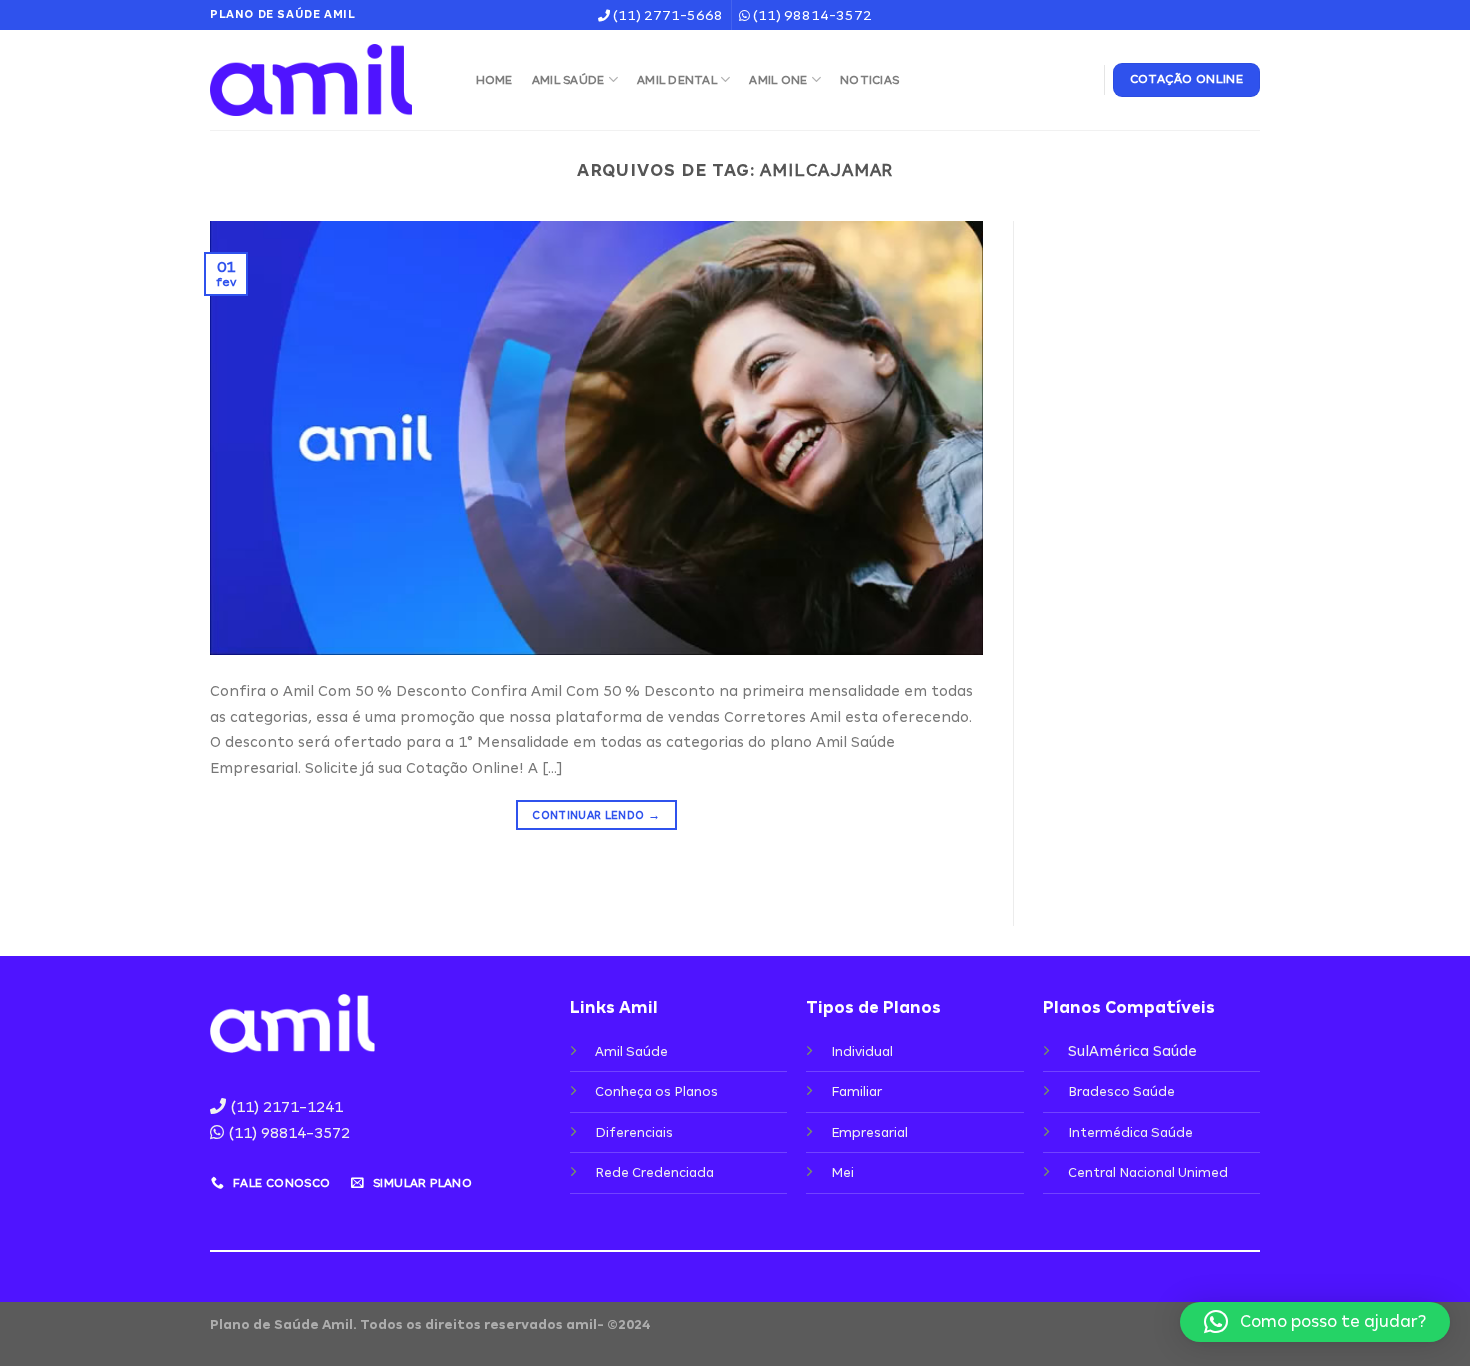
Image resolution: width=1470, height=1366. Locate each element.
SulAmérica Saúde (1132, 1051)
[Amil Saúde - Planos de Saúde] (323, 80)
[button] (1315, 1322)
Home (494, 80)
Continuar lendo (596, 815)
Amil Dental (677, 80)
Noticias (869, 80)
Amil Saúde (568, 80)
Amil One (778, 80)
